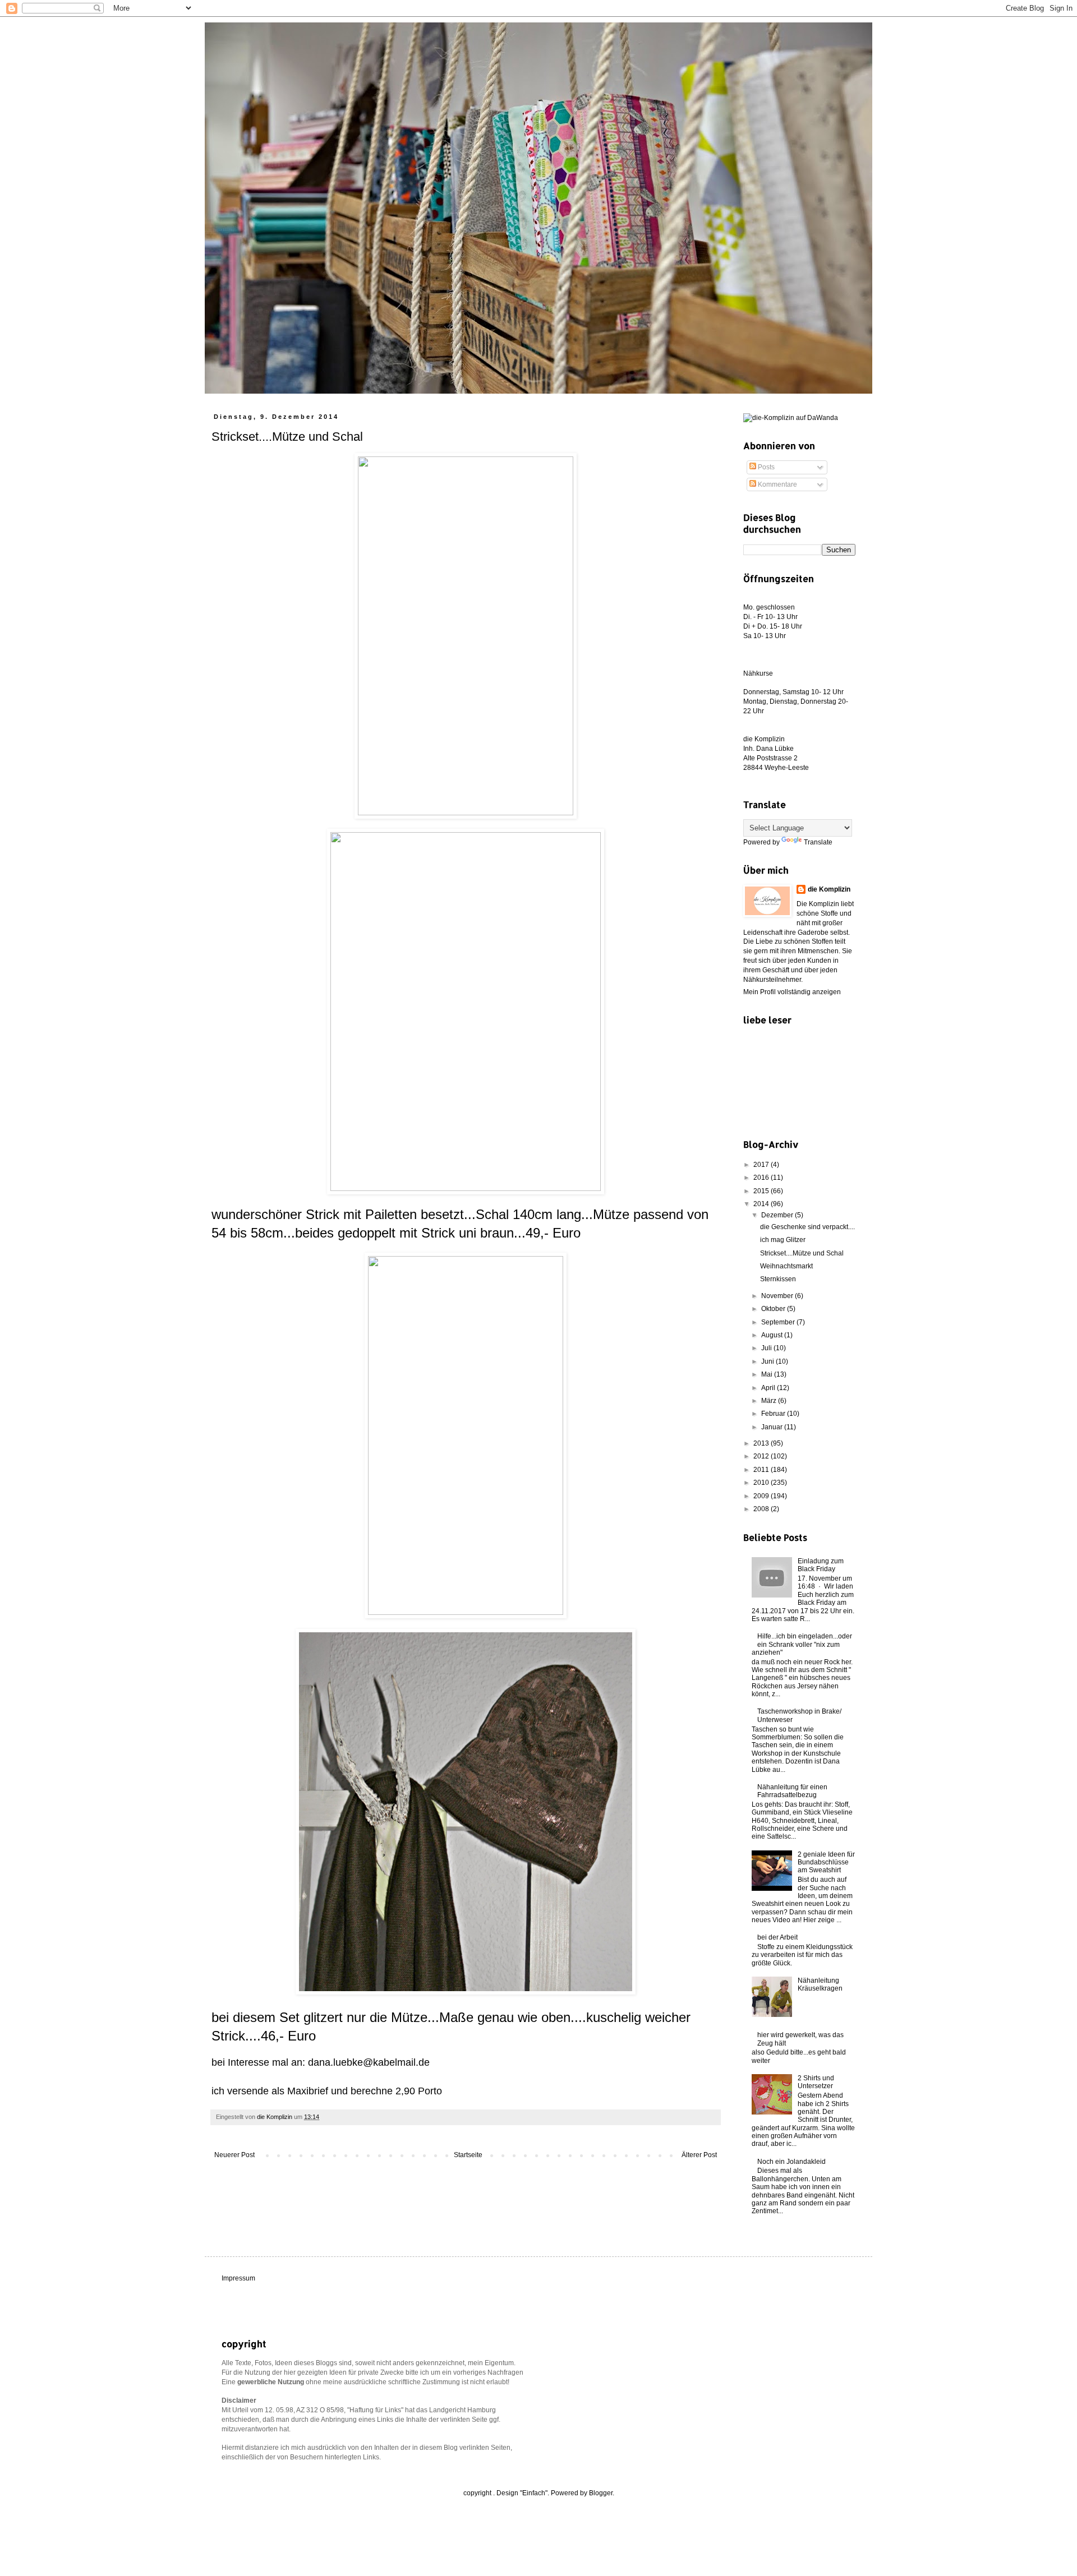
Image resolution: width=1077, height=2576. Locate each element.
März (770, 1401)
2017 (762, 1165)
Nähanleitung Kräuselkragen (820, 1984)
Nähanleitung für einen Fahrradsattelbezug (792, 1791)
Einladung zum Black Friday (821, 1565)
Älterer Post (699, 2155)
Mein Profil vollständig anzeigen (792, 992)
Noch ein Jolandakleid (791, 2162)
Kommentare (777, 484)
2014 (762, 1204)
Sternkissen (778, 1279)
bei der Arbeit (777, 1937)
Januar (773, 1427)
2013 (762, 1443)
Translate (818, 842)
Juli (767, 1348)
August (773, 1335)
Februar (774, 1414)
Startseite (468, 2155)
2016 (762, 1178)
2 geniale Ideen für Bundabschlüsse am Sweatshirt (826, 1862)
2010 (762, 1483)
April (769, 1388)
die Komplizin (829, 889)
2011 (762, 1470)
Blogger (601, 2493)
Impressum (238, 2278)
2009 (762, 1496)
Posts (765, 467)
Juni (768, 1361)
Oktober (774, 1309)
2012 (762, 1456)
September (779, 1322)
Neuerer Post (234, 2155)
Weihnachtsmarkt (786, 1266)
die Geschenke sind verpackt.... (807, 1227)
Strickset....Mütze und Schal (802, 1253)
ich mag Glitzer (783, 1240)
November (778, 1296)
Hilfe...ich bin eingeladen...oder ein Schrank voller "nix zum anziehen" (802, 1644)
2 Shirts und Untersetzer (816, 2082)
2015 (762, 1191)
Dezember (778, 1215)
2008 (762, 1509)
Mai (768, 1374)
